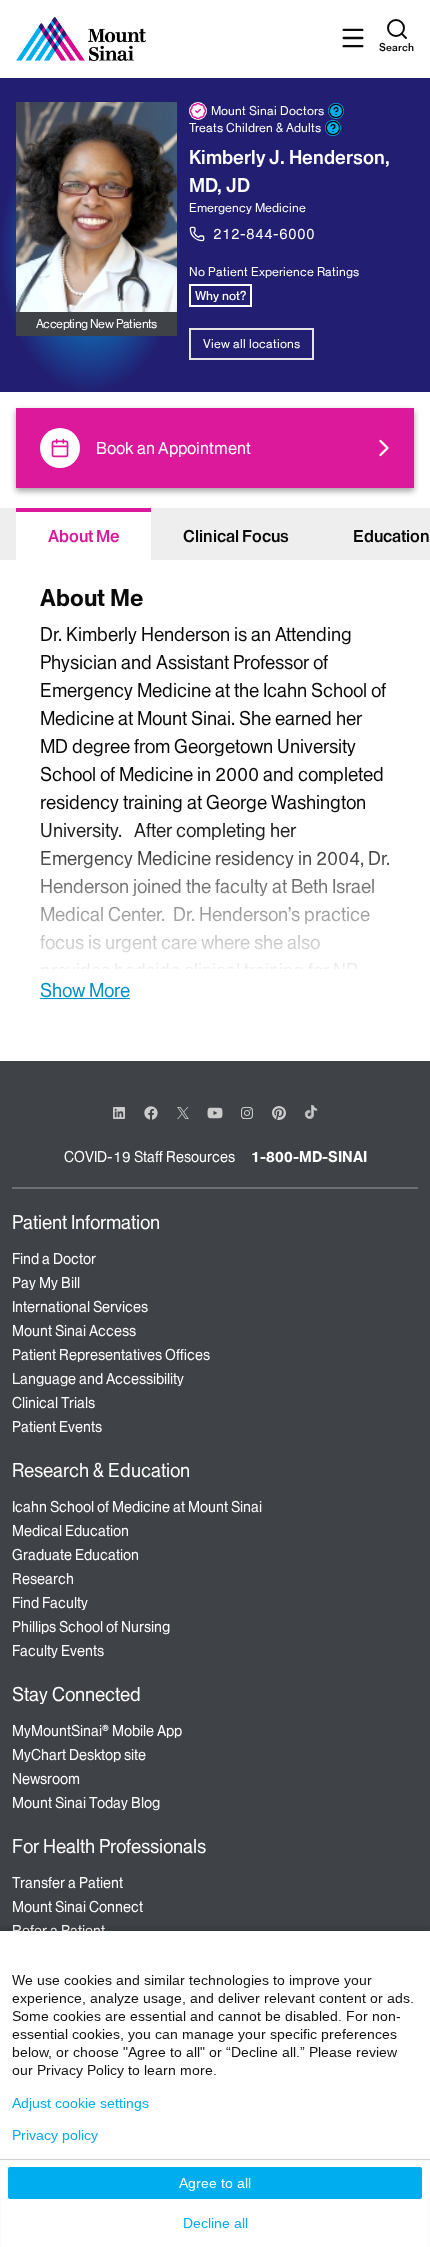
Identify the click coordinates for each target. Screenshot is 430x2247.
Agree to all (215, 2183)
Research (43, 1579)
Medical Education (70, 1531)
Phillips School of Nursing (91, 1627)
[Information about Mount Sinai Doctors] (336, 111)
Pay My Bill (46, 1283)
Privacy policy (55, 2135)
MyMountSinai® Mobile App (97, 1731)
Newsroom (46, 1779)
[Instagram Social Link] (247, 1113)
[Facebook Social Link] (151, 1111)
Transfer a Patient (67, 1883)
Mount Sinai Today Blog (86, 1803)
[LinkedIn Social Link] (119, 1113)
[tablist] (215, 534)
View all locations (251, 343)
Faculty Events (58, 1651)
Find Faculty (50, 1603)
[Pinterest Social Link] (279, 1111)
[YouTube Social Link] (215, 1111)
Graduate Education (75, 1555)
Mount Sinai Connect (77, 1907)
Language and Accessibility (98, 1379)
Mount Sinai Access (74, 1331)
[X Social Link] (183, 1113)
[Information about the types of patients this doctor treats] (333, 128)
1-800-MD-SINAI (309, 1157)
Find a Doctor (54, 1259)
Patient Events (57, 1427)
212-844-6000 (264, 234)
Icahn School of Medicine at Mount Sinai (137, 1507)
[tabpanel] (215, 790)
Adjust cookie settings (80, 2103)
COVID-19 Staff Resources (149, 1157)
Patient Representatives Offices (111, 1355)
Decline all (215, 2223)
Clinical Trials (53, 1403)
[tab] (83, 534)
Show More (85, 990)
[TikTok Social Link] (311, 1112)
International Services (80, 1307)
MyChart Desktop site (79, 1755)
